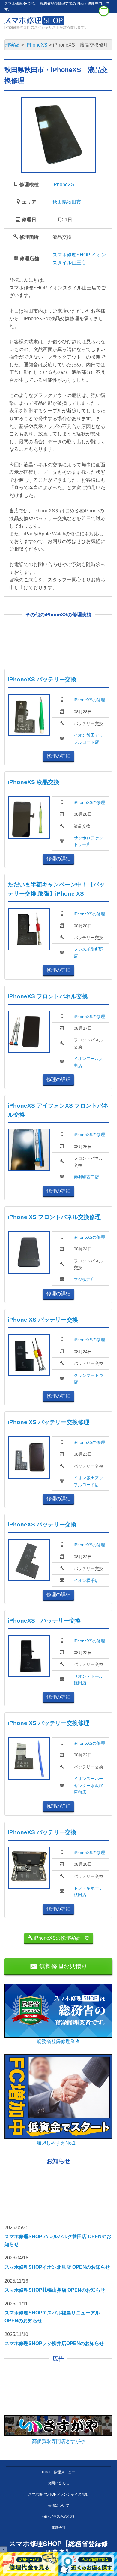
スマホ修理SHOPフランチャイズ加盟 (58, 2494)
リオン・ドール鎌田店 (88, 1680)
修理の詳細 (58, 756)
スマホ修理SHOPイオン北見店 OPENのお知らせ (57, 2267)
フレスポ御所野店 (88, 953)
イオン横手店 (86, 1580)
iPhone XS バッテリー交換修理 (49, 1422)
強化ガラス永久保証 (58, 2517)
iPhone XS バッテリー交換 (43, 1320)
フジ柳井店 (84, 1280)
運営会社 (58, 2528)
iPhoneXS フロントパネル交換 (48, 996)
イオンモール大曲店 (88, 1062)
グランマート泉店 (88, 1379)
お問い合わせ (58, 2483)
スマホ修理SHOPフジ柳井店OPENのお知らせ (54, 2343)
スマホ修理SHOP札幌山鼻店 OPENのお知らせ (55, 2290)
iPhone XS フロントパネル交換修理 (54, 1217)
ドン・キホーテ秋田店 (88, 1891)
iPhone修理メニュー (59, 2472)
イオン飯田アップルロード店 (88, 738)
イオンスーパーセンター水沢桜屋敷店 (88, 1785)
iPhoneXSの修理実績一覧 (61, 1938)
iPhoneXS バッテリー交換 (42, 679)
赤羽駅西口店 (86, 1177)
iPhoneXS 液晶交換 (34, 782)
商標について (58, 2505)
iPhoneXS (63, 185)
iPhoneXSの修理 (89, 700)
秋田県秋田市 (67, 202)
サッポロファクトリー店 (88, 841)
